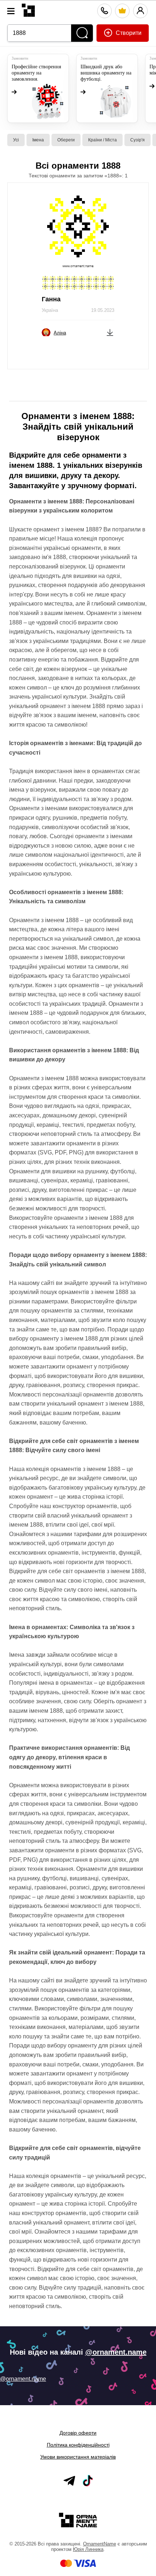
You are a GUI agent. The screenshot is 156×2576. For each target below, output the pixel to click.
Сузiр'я (137, 140)
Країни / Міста (102, 140)
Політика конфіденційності (78, 2445)
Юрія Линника (88, 2549)
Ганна (51, 299)
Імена (38, 140)
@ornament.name (116, 2352)
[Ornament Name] (28, 9)
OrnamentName (100, 2544)
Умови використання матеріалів (78, 2457)
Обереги (66, 140)
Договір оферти (78, 2433)
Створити (128, 33)
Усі (16, 140)
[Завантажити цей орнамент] (110, 332)
